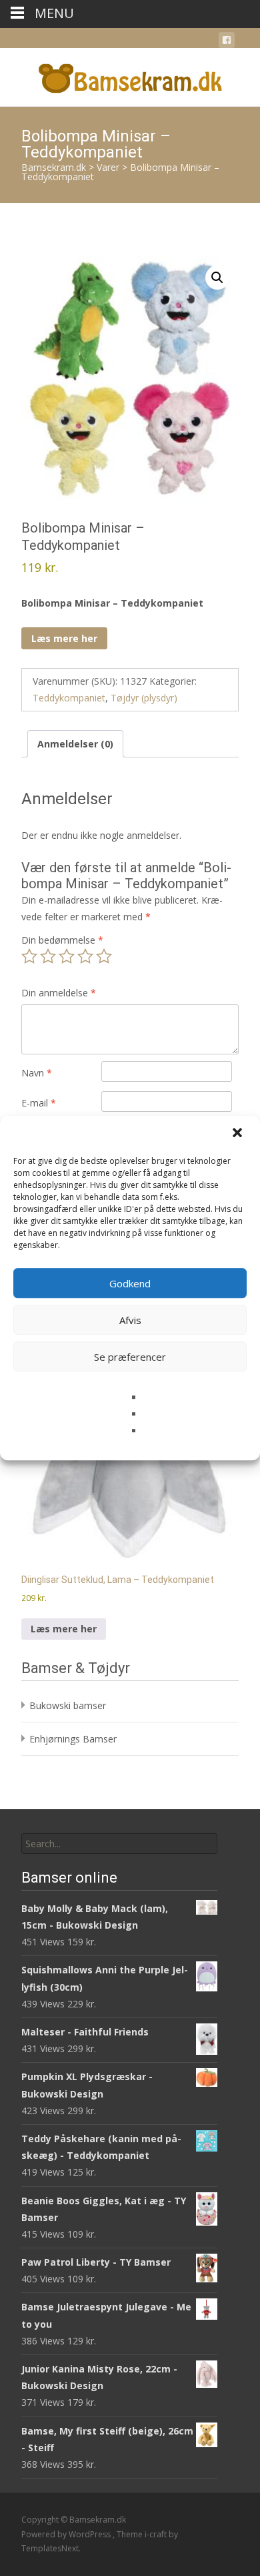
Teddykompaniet (69, 698)
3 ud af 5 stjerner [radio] (67, 956)
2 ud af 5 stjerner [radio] (48, 956)
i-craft (157, 2534)
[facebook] (227, 42)
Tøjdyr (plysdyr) (144, 698)
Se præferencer (130, 1357)
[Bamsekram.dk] (130, 75)
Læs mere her (64, 638)
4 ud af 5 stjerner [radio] (85, 956)
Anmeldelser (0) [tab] (75, 744)
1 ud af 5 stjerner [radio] (29, 956)
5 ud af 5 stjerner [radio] (104, 956)
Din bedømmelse (62, 940)
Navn (37, 1073)
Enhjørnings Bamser (73, 1739)
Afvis (130, 1320)
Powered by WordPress (67, 2534)
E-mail (39, 1103)
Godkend (130, 1283)
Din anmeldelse (59, 993)
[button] (239, 1134)
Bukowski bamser (68, 1705)
